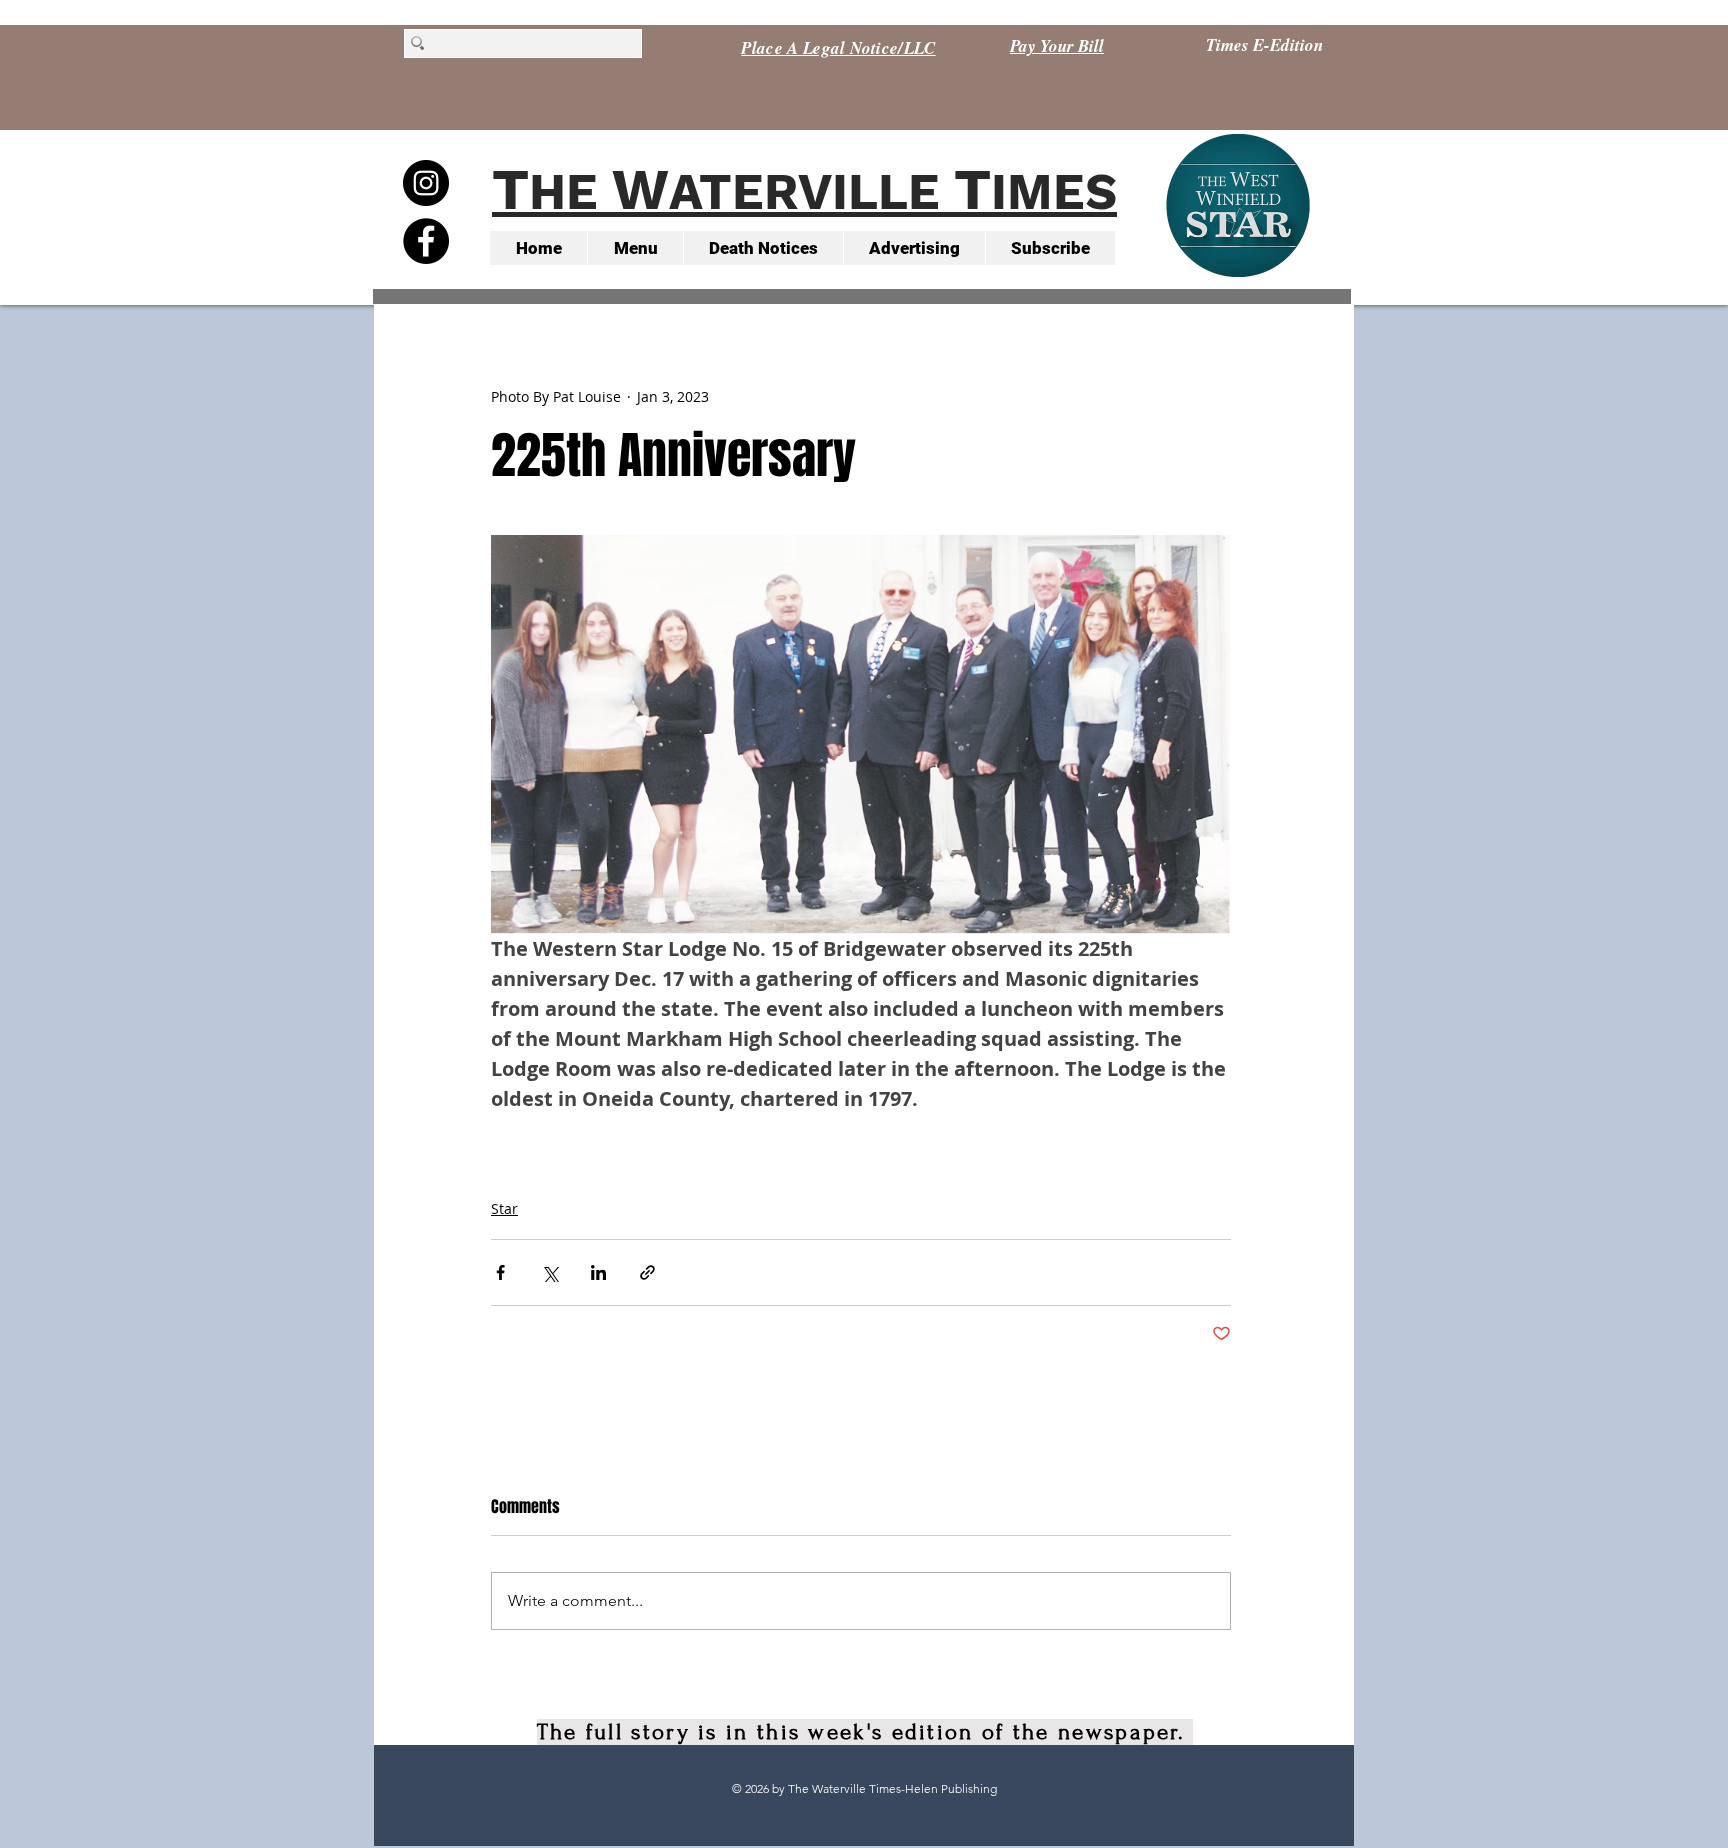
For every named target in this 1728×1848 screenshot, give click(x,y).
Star (504, 1208)
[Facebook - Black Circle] (426, 241)
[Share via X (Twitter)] (549, 1272)
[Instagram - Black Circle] (426, 183)
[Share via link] (647, 1272)
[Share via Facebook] (500, 1272)
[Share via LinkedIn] (598, 1272)
